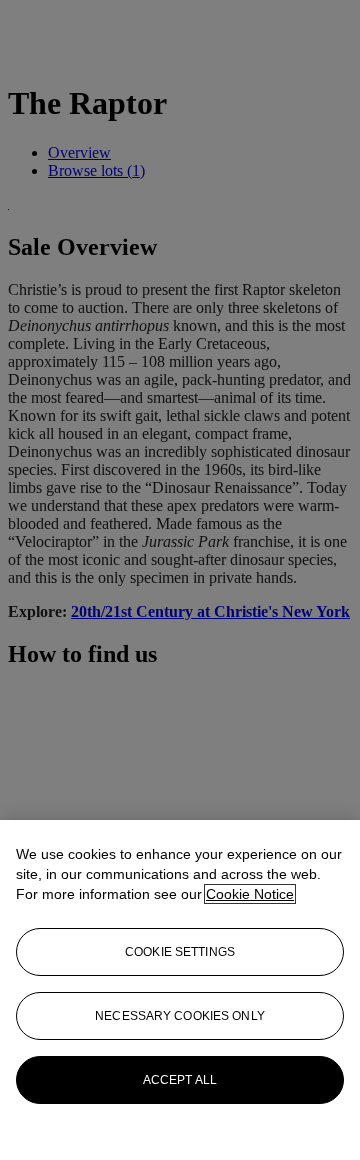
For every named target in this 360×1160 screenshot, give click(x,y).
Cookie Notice (250, 894)
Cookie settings (180, 952)
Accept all (180, 1080)
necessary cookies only (180, 1016)
